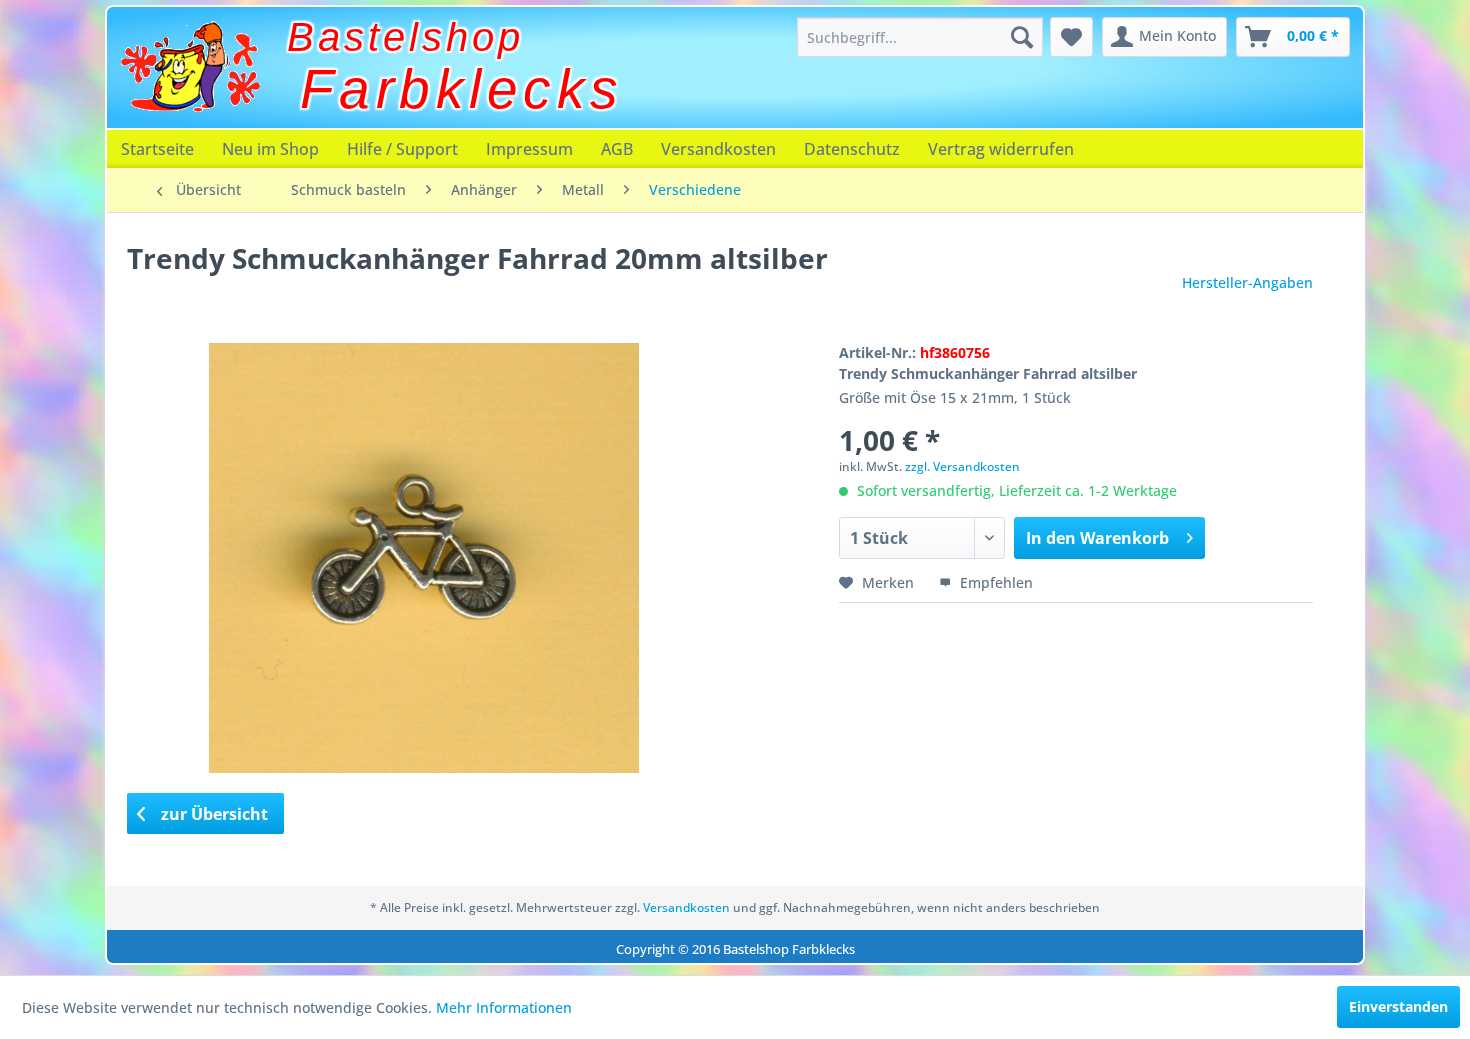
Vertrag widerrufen (1001, 149)
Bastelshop (405, 37)
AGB (617, 149)
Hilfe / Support (402, 149)
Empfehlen (994, 582)
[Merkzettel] (1071, 37)
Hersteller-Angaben (1247, 282)
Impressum (529, 149)
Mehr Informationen (504, 1007)
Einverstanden (1398, 1006)
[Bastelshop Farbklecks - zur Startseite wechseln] (190, 67)
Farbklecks (462, 89)
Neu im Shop (270, 149)
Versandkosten (718, 149)
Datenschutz (852, 149)
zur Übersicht (212, 814)
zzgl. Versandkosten (962, 466)
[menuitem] (920, 37)
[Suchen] (1022, 37)
